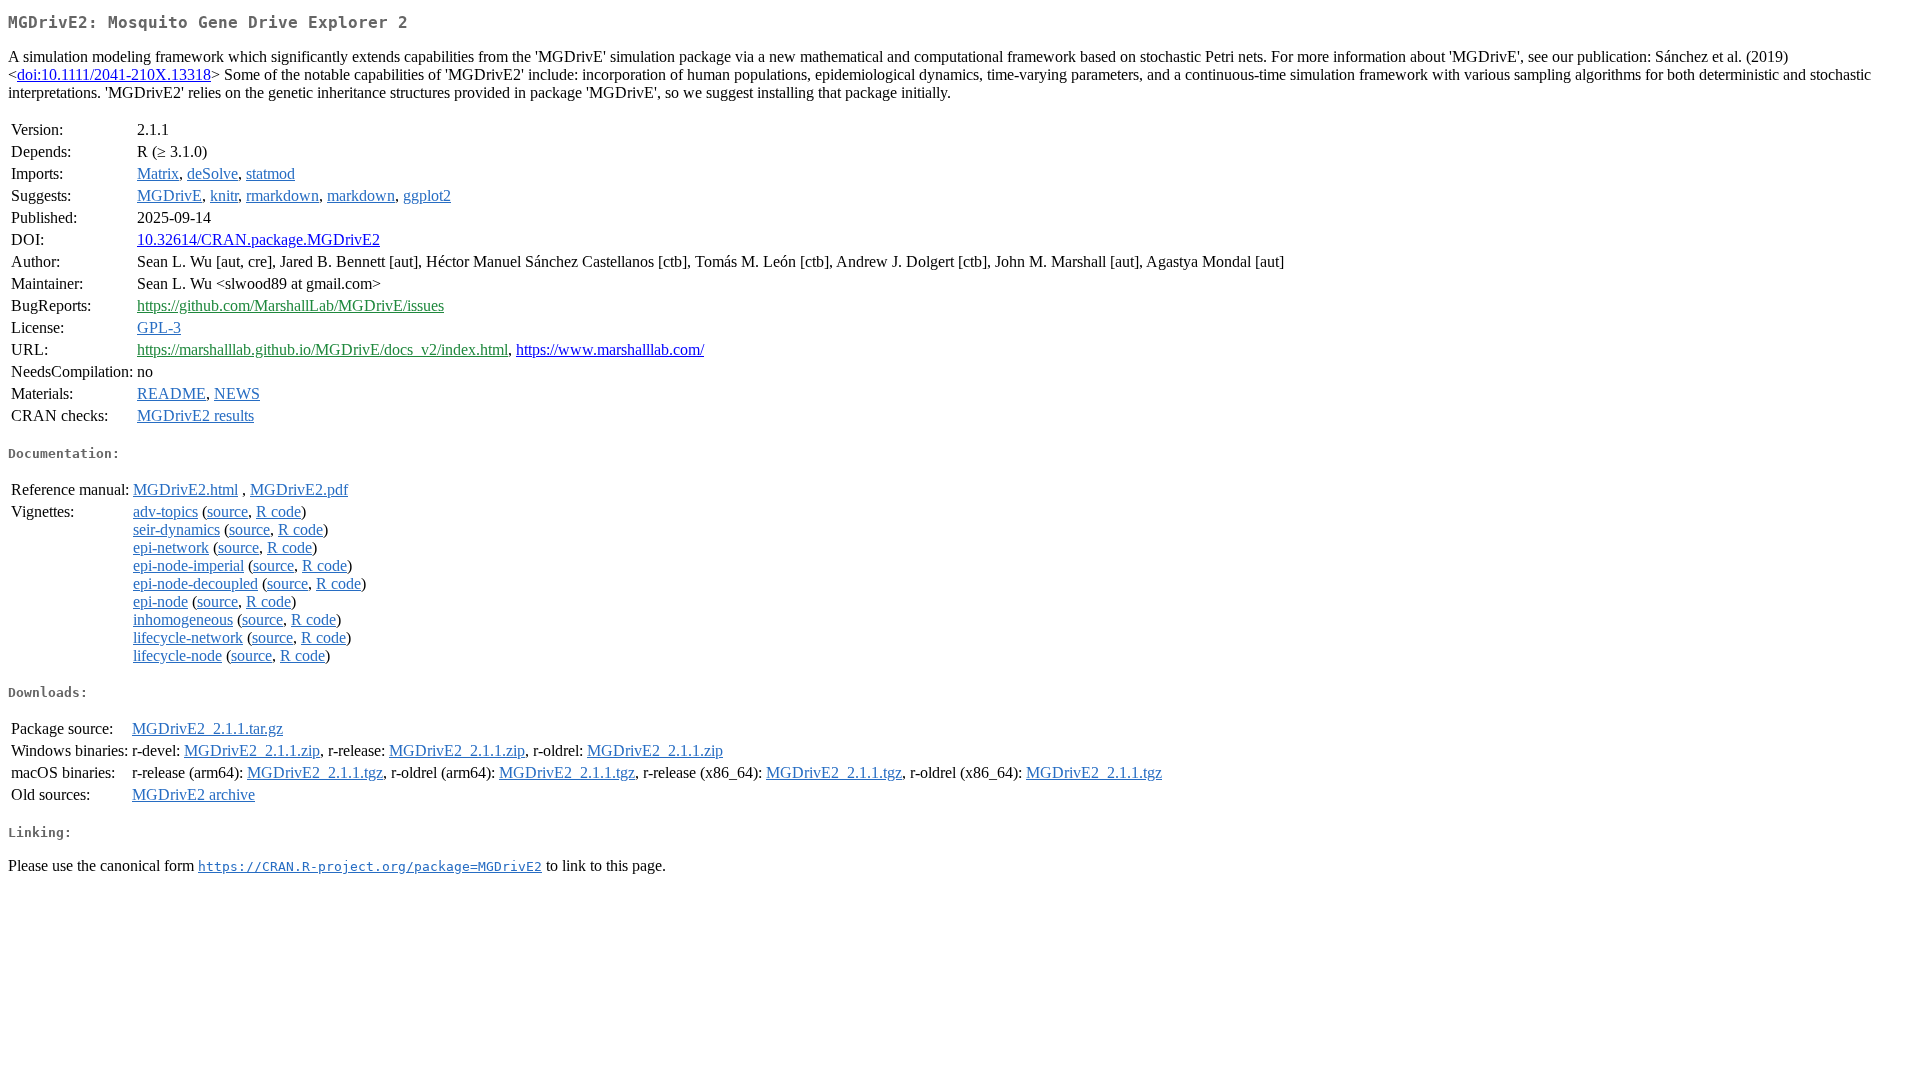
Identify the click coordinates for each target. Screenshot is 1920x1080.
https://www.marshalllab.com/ (610, 349)
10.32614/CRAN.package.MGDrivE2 (258, 239)
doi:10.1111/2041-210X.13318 (114, 74)
